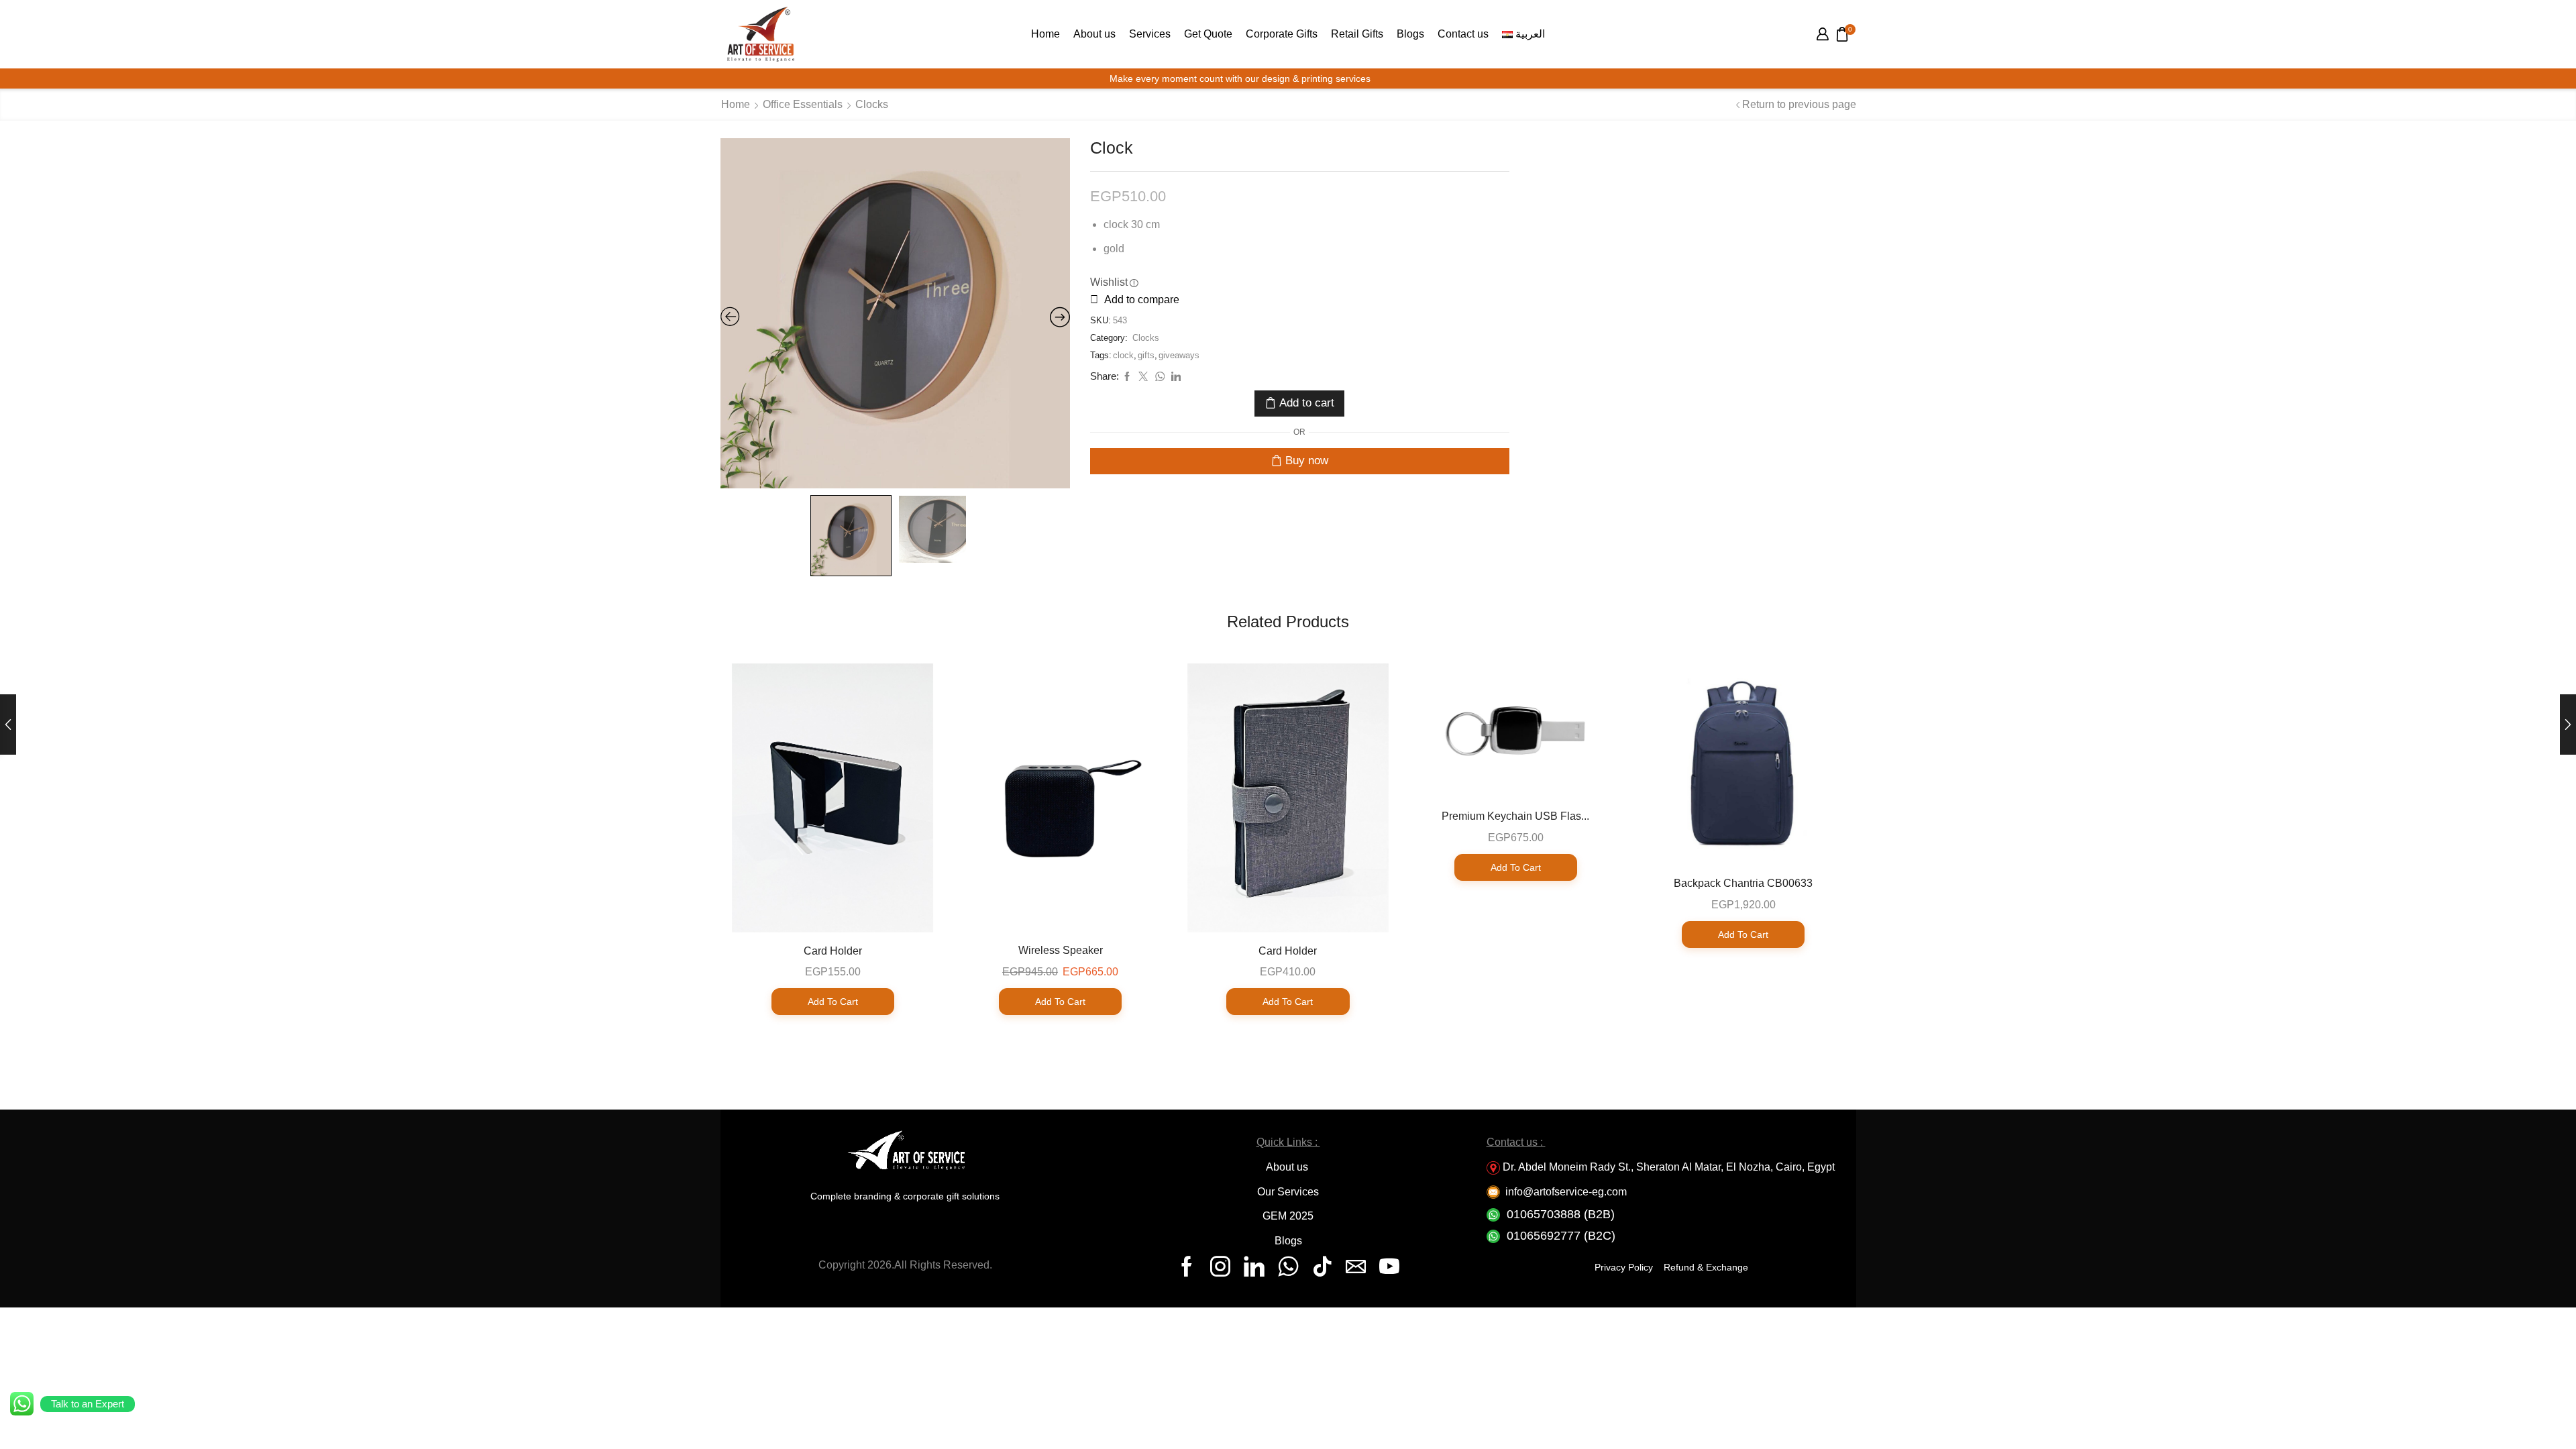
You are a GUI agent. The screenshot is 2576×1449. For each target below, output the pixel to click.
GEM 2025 (1288, 1216)
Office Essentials (803, 104)
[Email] (1356, 1267)
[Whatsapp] (1288, 1267)
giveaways (1179, 355)
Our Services (1288, 1192)
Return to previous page (1799, 104)
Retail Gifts (1357, 34)
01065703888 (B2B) (1561, 1214)
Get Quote (1208, 34)
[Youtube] (1389, 1267)
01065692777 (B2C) (1561, 1236)
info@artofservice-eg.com (1566, 1192)
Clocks (872, 104)
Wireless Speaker (1061, 950)
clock (1123, 355)
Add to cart (1307, 403)
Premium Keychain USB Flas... (1515, 816)
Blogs (1410, 34)
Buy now (1307, 461)
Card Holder (833, 951)
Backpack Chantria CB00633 (1743, 883)
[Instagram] (1220, 1267)
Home (1045, 34)
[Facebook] (1187, 1267)
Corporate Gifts (1282, 34)
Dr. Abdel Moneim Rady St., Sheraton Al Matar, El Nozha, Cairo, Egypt (1669, 1167)
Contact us (1463, 34)
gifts (1146, 355)
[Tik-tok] (1322, 1267)
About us (1094, 34)
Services (1150, 34)
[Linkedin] (1254, 1267)
